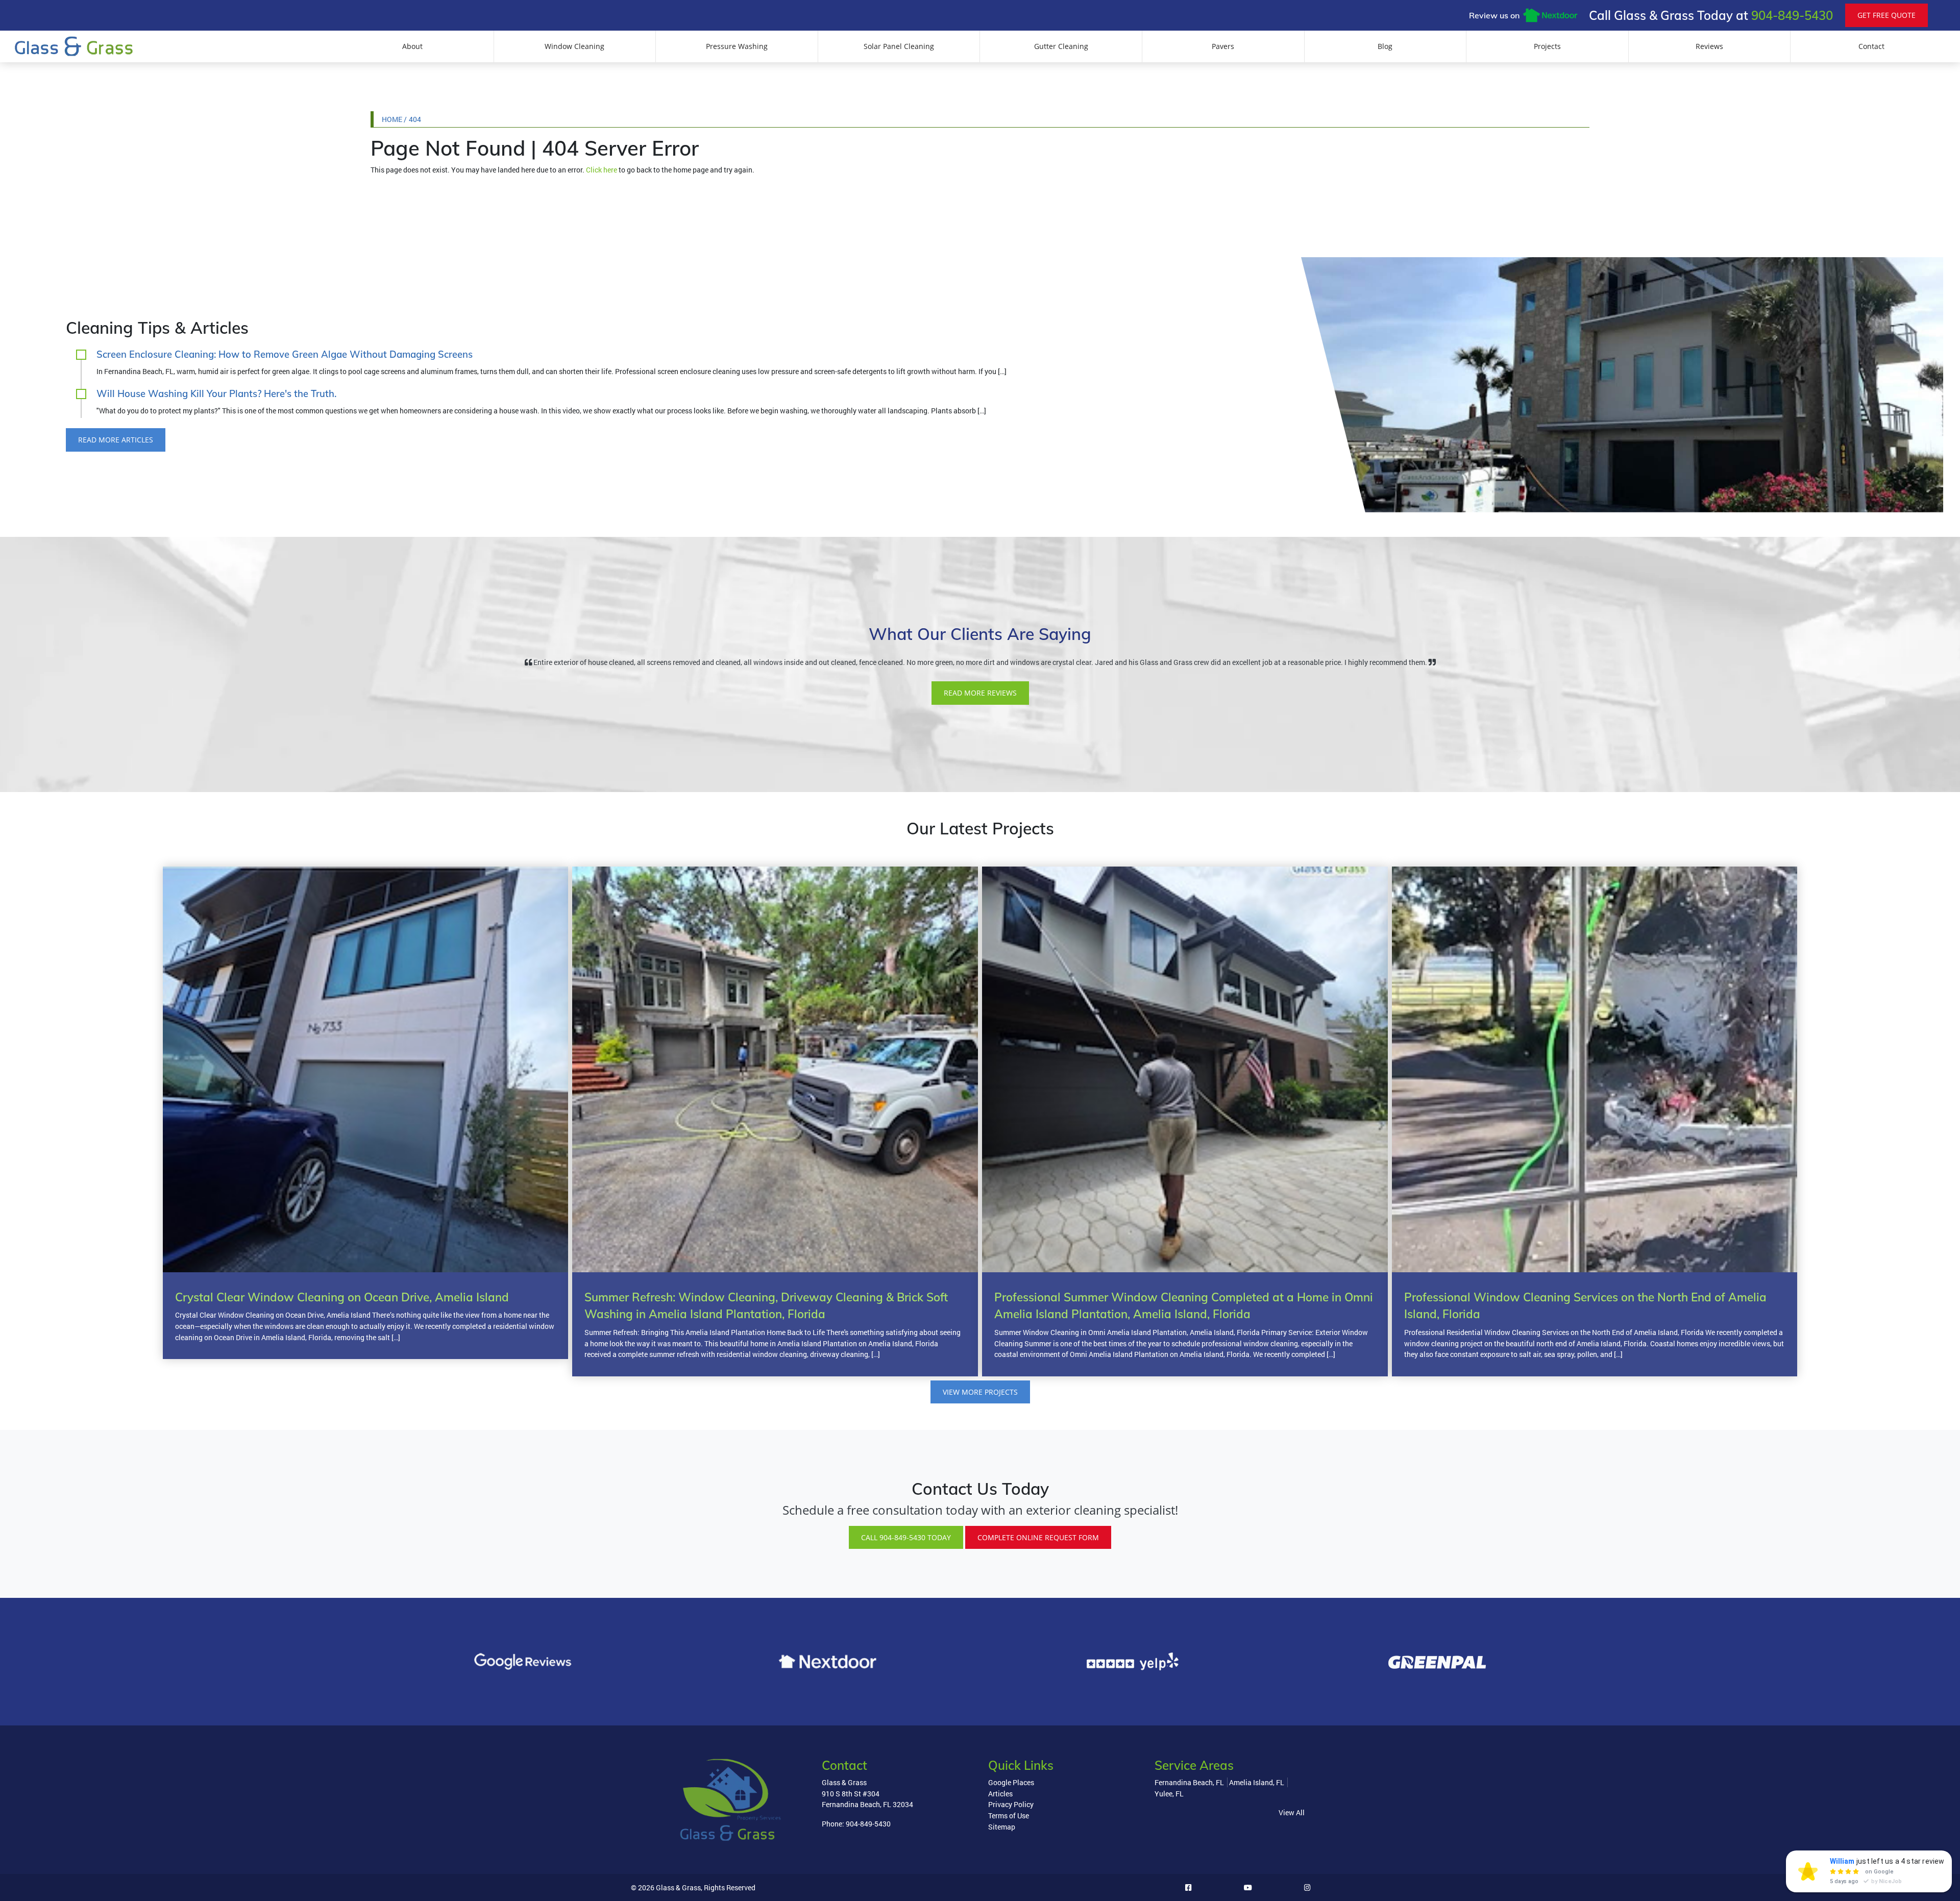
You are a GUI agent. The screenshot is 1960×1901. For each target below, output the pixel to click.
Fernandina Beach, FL (1189, 1782)
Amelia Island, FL (1257, 1782)
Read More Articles (116, 440)
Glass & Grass (678, 1887)
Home (392, 119)
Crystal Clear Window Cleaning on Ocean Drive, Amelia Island (342, 1297)
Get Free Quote (1886, 15)
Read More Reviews (980, 693)
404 (415, 119)
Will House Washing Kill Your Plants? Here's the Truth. (216, 394)
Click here (602, 170)
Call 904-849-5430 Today (906, 1537)
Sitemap (1002, 1827)
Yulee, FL (1169, 1794)
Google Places (1011, 1782)
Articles (1000, 1794)
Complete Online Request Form (1038, 1537)
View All (1292, 1812)
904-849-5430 (1792, 15)
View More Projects (980, 1392)
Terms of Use (1009, 1816)
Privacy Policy (1011, 1804)
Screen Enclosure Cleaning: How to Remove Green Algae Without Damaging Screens (285, 354)
